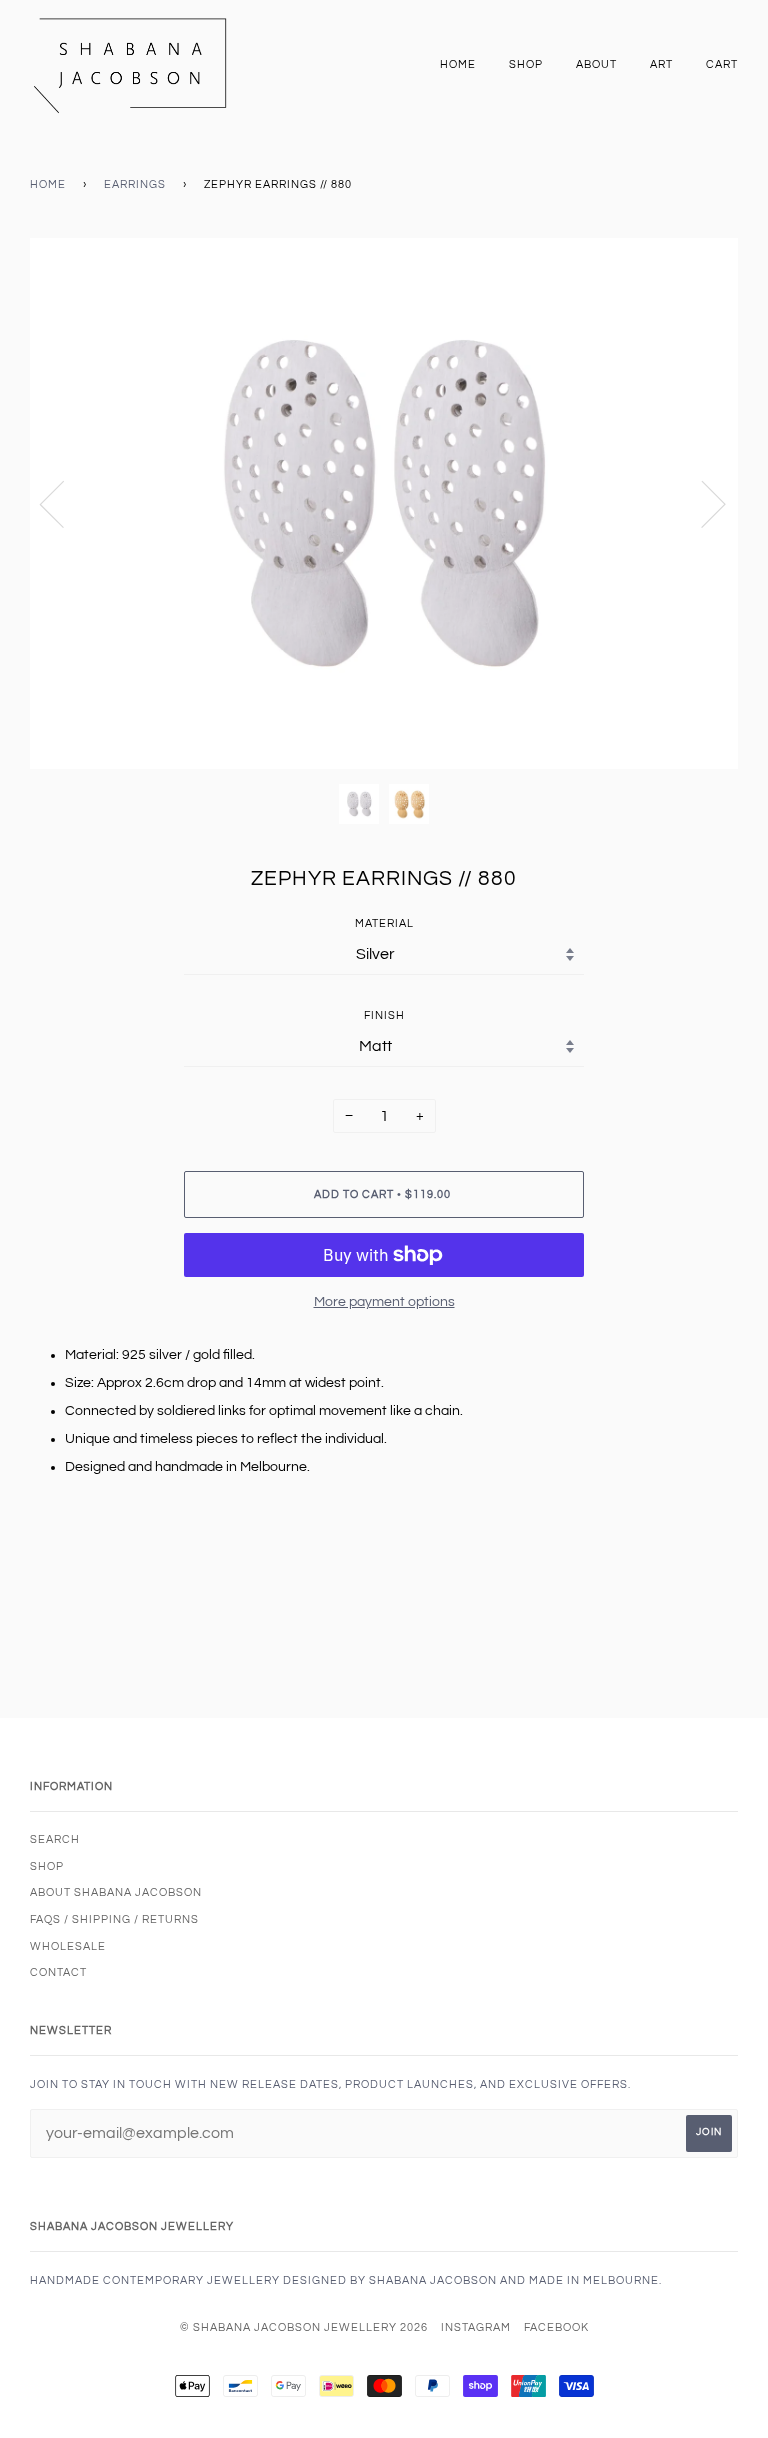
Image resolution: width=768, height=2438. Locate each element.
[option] (384, 503)
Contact (58, 1972)
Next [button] (701, 503)
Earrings (135, 184)
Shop (526, 64)
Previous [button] (64, 503)
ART (661, 64)
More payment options (384, 1302)
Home (458, 64)
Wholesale (68, 1946)
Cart (722, 64)
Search (55, 1839)
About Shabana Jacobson (116, 1892)
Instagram (476, 2327)
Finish (384, 1015)
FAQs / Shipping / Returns (114, 1919)
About (596, 64)
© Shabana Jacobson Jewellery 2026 (304, 2327)
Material (384, 923)
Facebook (556, 2327)
